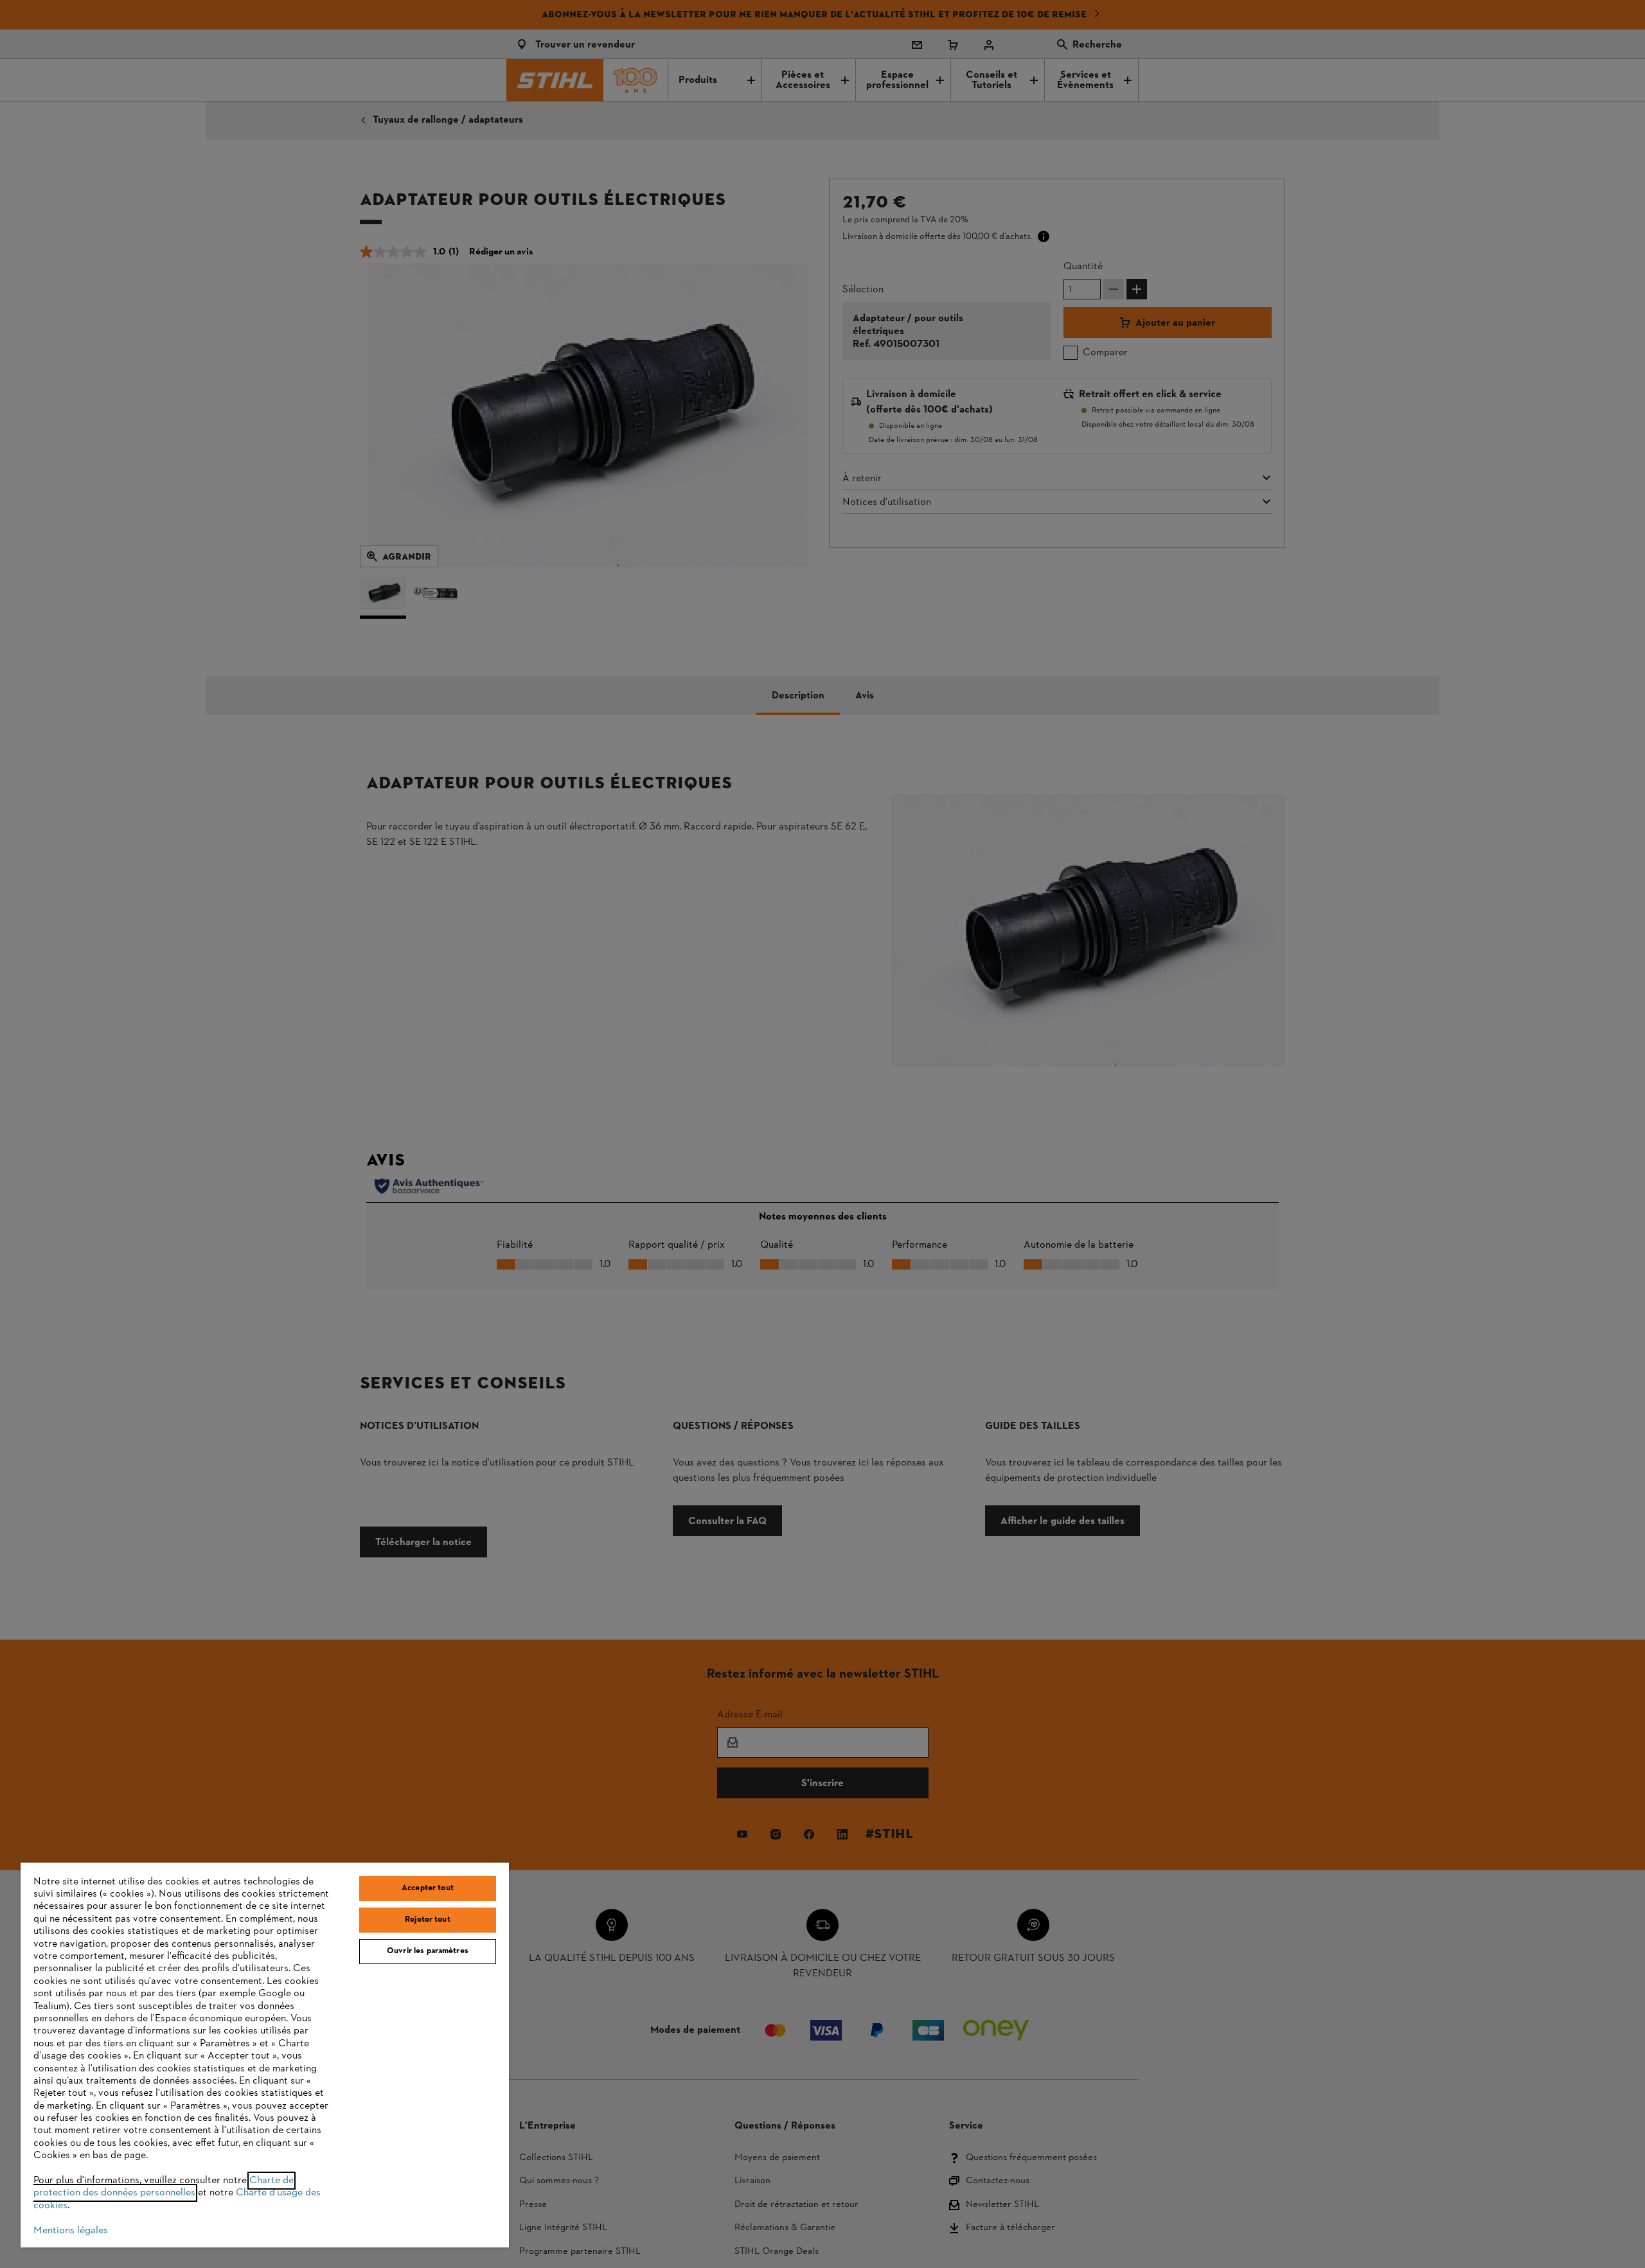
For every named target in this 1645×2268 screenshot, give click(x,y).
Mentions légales (71, 2231)
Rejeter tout (428, 1920)
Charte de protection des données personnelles (164, 2187)
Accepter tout (428, 1888)
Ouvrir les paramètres (428, 1951)
